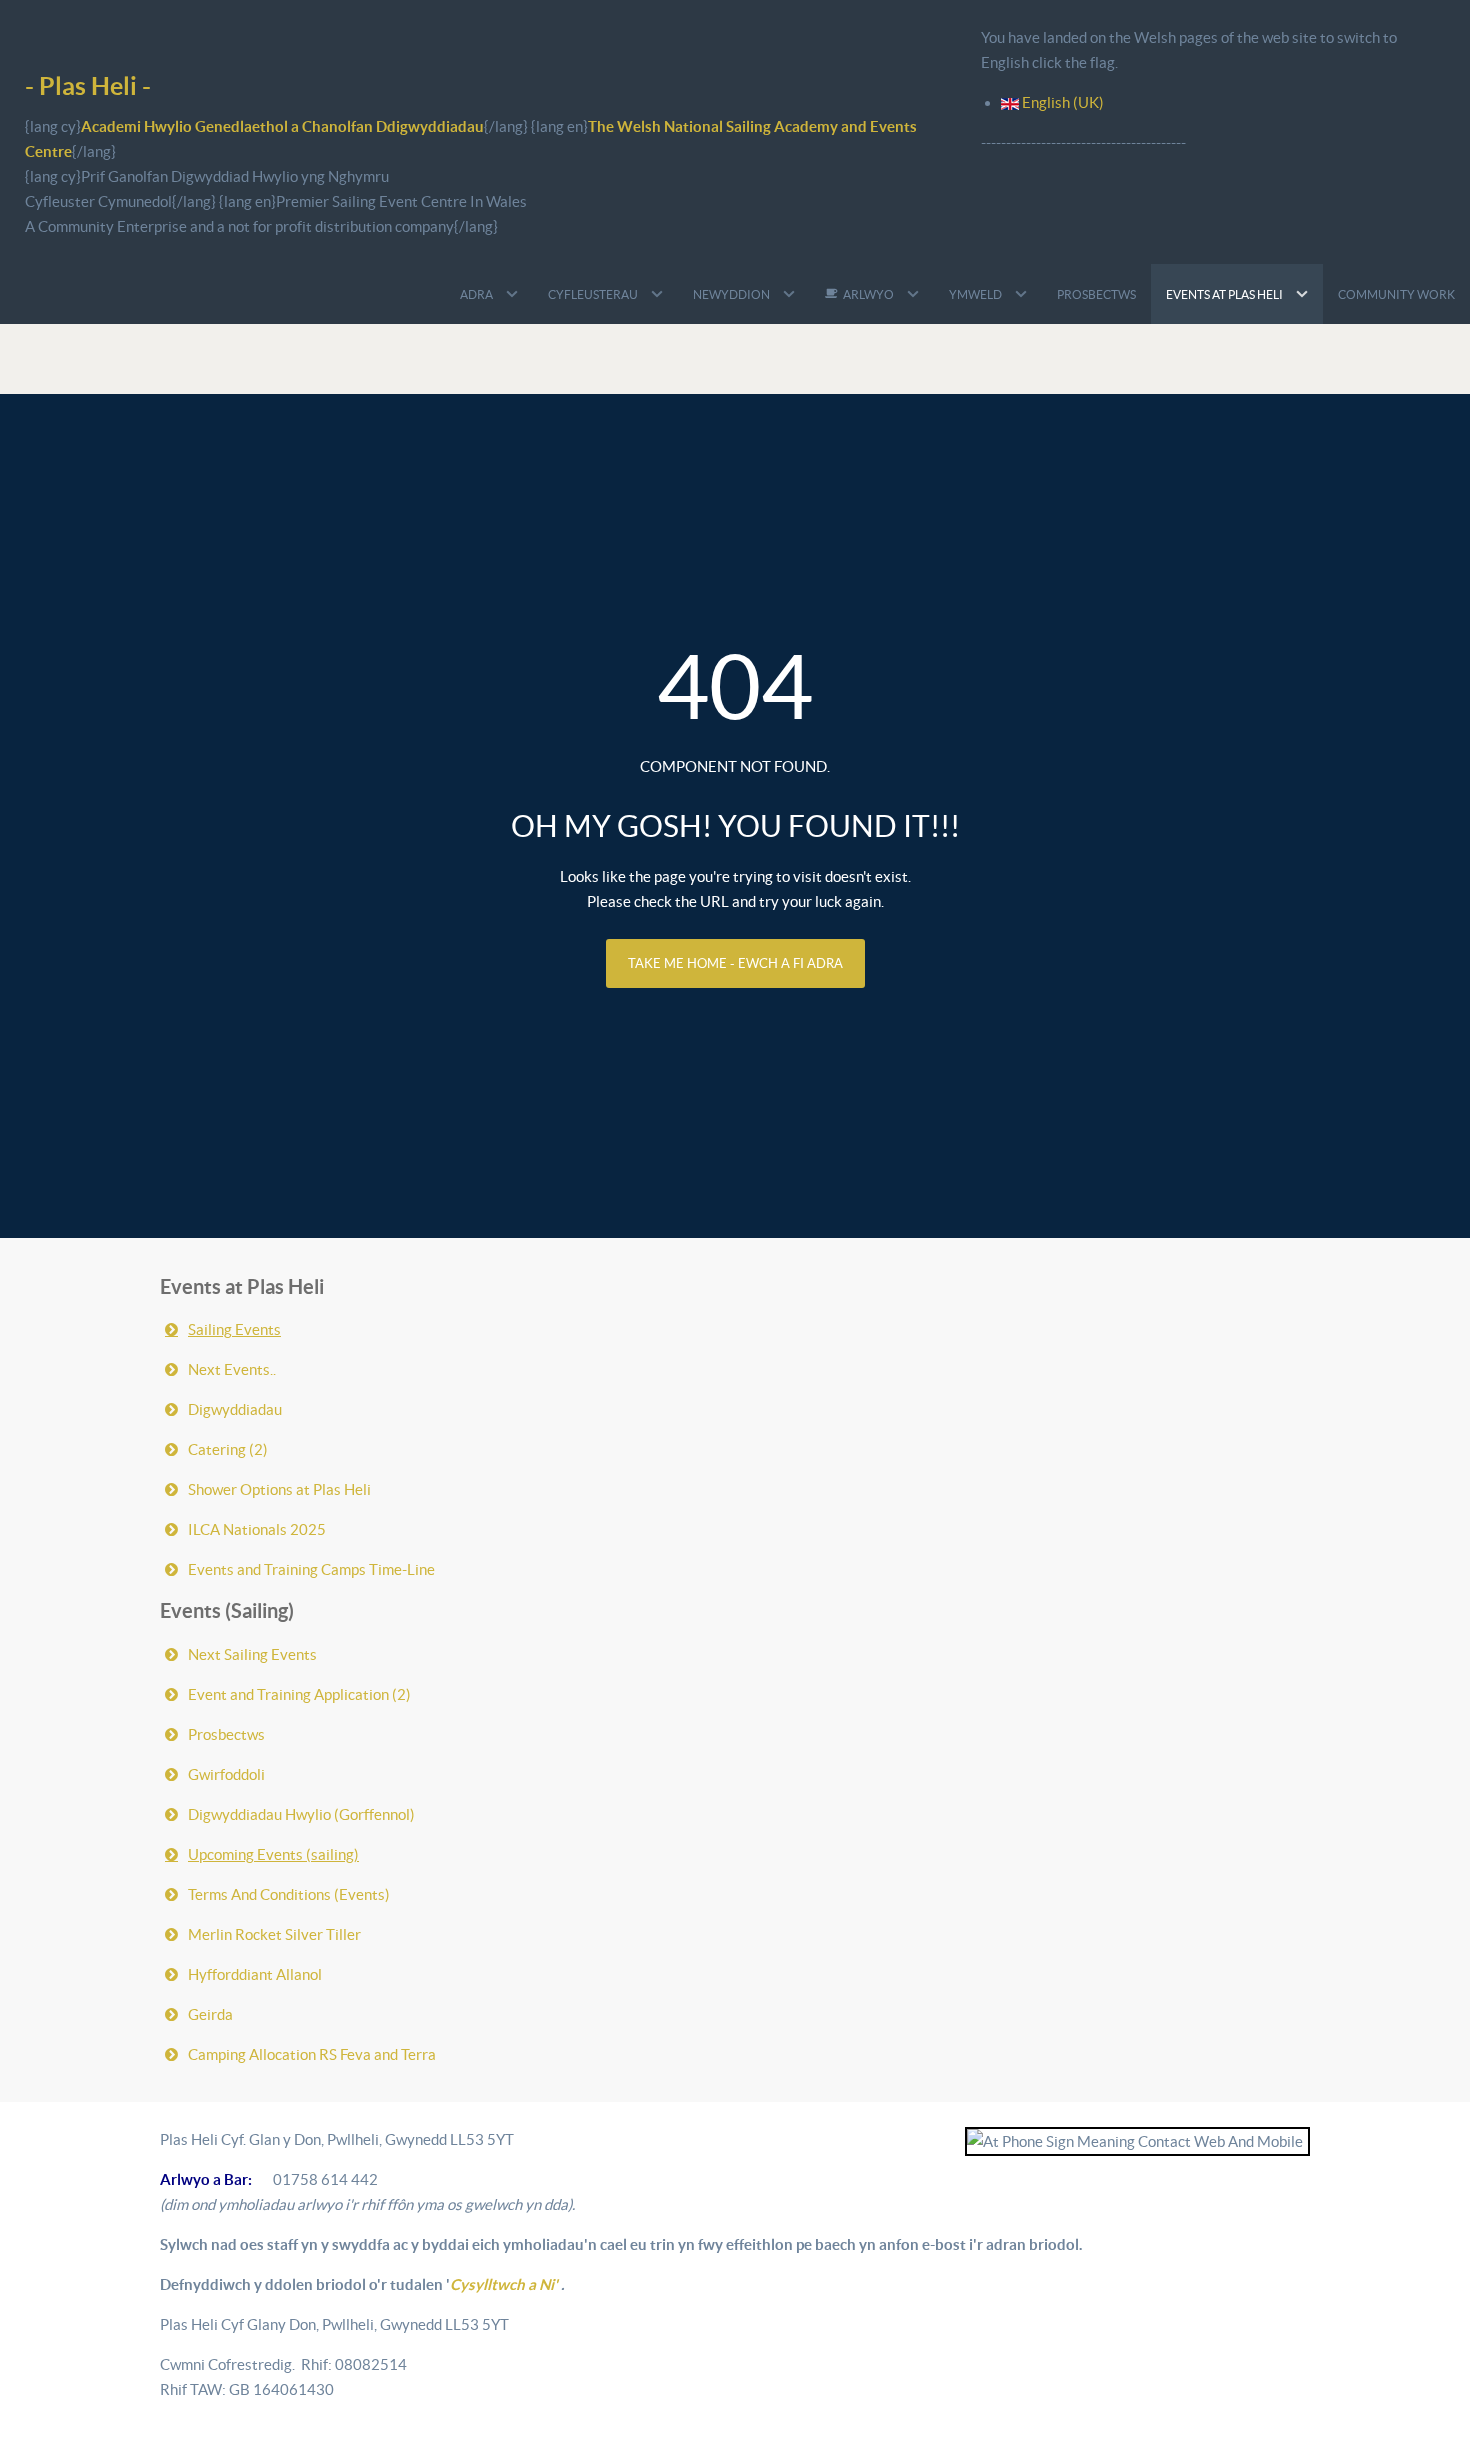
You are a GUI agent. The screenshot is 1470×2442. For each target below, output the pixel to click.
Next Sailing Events (252, 1654)
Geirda (210, 2014)
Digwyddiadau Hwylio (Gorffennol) (301, 1814)
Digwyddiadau (235, 1409)
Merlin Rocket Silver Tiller (274, 1934)
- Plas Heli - (88, 85)
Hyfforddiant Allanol (255, 1974)
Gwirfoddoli (226, 1774)
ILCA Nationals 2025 (257, 1529)
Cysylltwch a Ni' (505, 2284)
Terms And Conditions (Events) (289, 1894)
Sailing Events (234, 1329)
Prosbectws (226, 1734)
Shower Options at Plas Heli (279, 1489)
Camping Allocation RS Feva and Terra (312, 2054)
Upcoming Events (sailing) (273, 1854)
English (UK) (1061, 102)
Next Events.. (232, 1369)
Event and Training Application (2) (299, 1694)
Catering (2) (228, 1449)
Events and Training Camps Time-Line (311, 1569)
